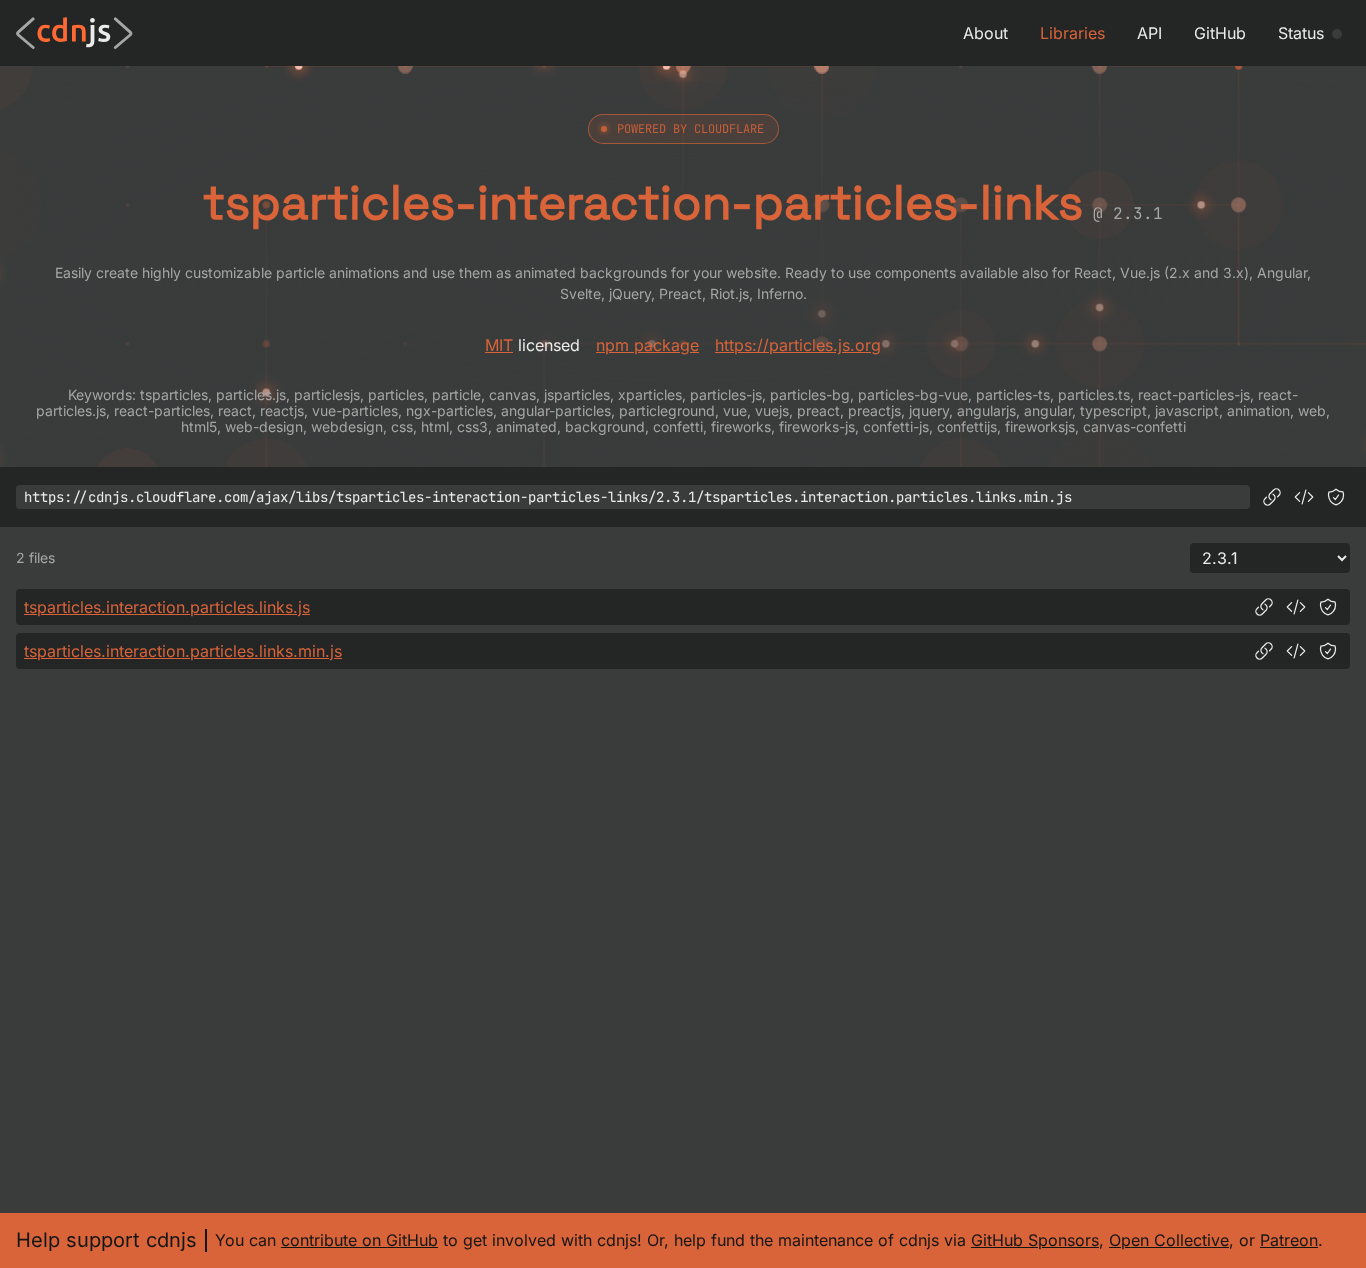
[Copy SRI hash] (1336, 497)
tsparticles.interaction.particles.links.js (167, 607)
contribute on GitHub (359, 1240)
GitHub (1220, 33)
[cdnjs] (74, 33)
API (1149, 33)
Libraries (1072, 33)
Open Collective (1169, 1240)
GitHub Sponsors (1035, 1240)
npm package (647, 345)
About (985, 33)
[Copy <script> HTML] (1304, 497)
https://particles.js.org (798, 345)
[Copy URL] (1272, 497)
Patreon (1289, 1240)
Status (1301, 33)
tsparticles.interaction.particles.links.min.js (183, 651)
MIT (499, 345)
